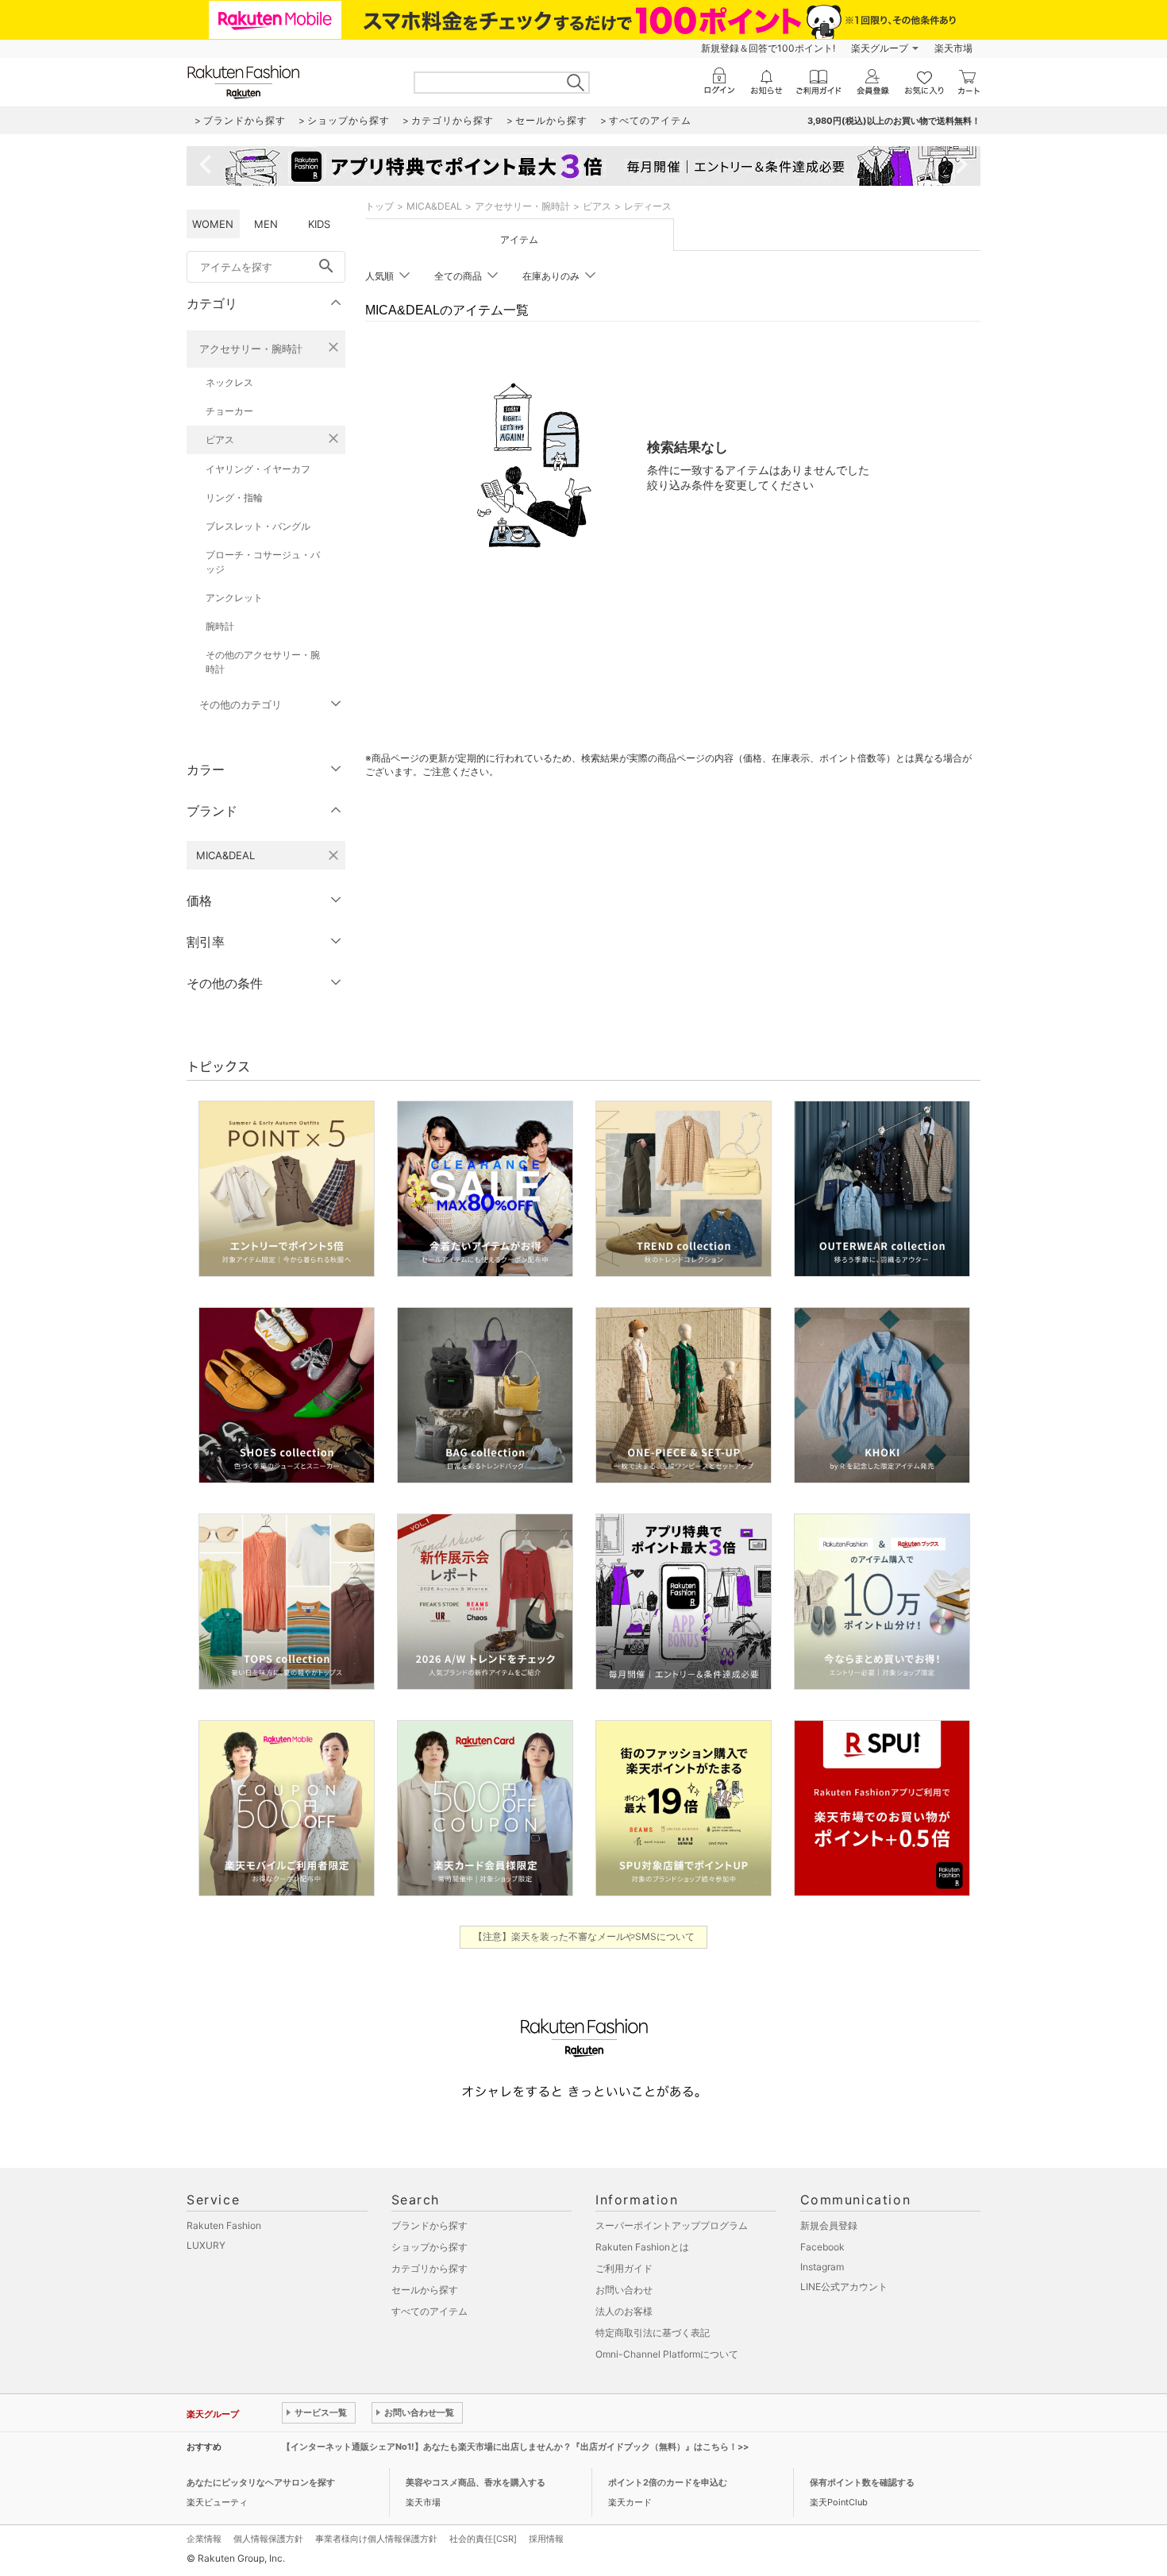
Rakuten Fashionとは (642, 2247)
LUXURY (206, 2245)
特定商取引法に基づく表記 (653, 2333)
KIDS (319, 224)
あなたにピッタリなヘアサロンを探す (261, 2482)
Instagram (822, 2267)
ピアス (220, 440)
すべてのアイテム (429, 2311)
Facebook (822, 2247)
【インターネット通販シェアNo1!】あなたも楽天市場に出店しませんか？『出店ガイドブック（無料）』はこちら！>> (515, 2447)
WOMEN (213, 224)
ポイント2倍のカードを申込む (668, 2482)
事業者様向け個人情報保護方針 (376, 2539)
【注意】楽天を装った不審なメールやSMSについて (584, 1936)
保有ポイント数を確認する (862, 2482)
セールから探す (425, 2290)
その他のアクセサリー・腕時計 (263, 662)
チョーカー (229, 411)
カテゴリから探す (429, 2268)
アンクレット (234, 598)
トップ (379, 206)
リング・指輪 (234, 497)
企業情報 (204, 2539)
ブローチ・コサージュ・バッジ (263, 562)
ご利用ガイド (624, 2268)
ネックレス (229, 382)
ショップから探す (429, 2247)
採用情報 (546, 2539)
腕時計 (220, 626)
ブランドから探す (429, 2225)
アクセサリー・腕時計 (251, 349)
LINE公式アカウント (844, 2287)
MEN (266, 224)
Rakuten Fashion (224, 2225)
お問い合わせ (624, 2290)
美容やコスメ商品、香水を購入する (476, 2482)
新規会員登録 (829, 2225)
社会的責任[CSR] (483, 2539)
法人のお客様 (624, 2311)
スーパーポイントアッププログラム (672, 2225)
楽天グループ (880, 48)
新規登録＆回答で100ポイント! (768, 48)
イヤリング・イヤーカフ (258, 469)
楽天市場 (953, 48)
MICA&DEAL (434, 206)
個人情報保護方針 (268, 2539)
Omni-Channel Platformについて (667, 2354)
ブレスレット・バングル (258, 526)
